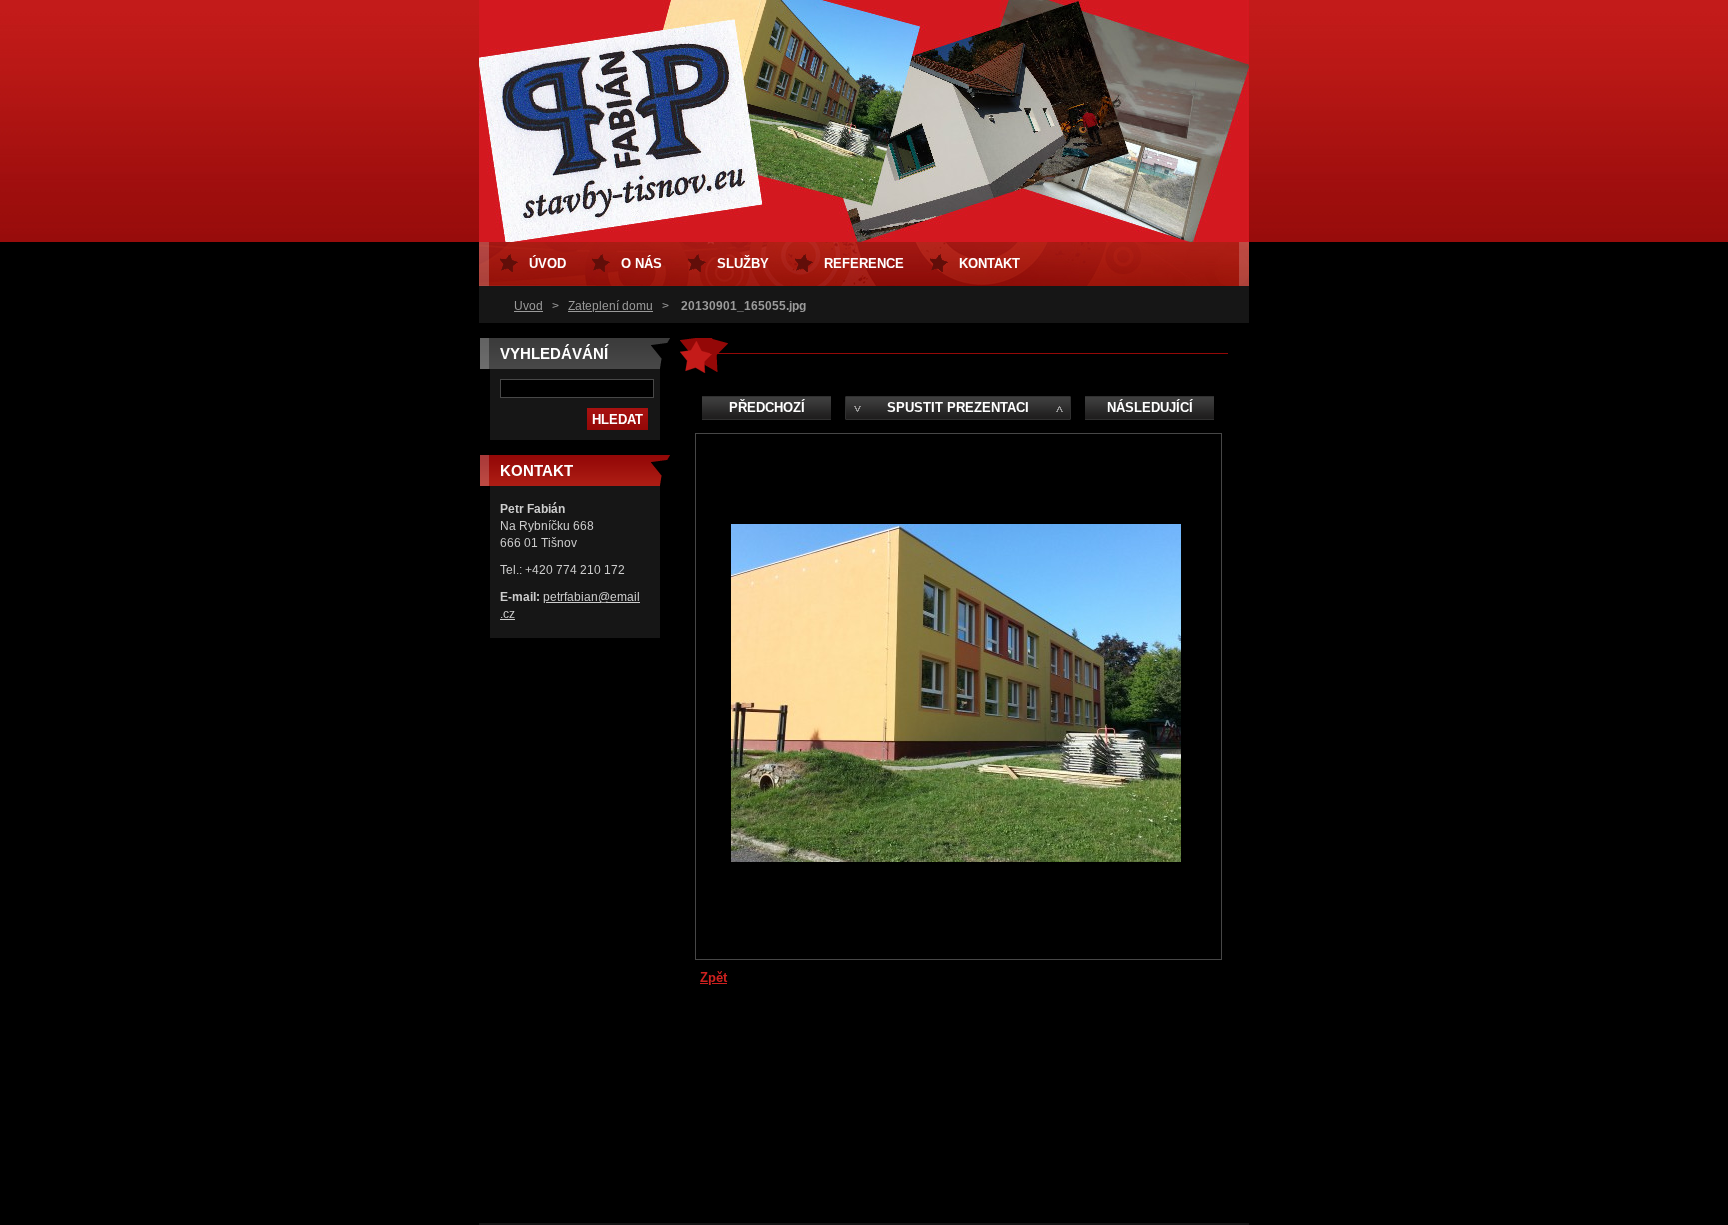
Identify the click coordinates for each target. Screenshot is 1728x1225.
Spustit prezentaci (958, 407)
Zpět (713, 977)
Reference (864, 263)
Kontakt (989, 263)
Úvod (528, 306)
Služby (743, 263)
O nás (641, 263)
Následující (1150, 407)
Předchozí (767, 407)
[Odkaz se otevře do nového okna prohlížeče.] (956, 857)
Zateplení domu (610, 306)
